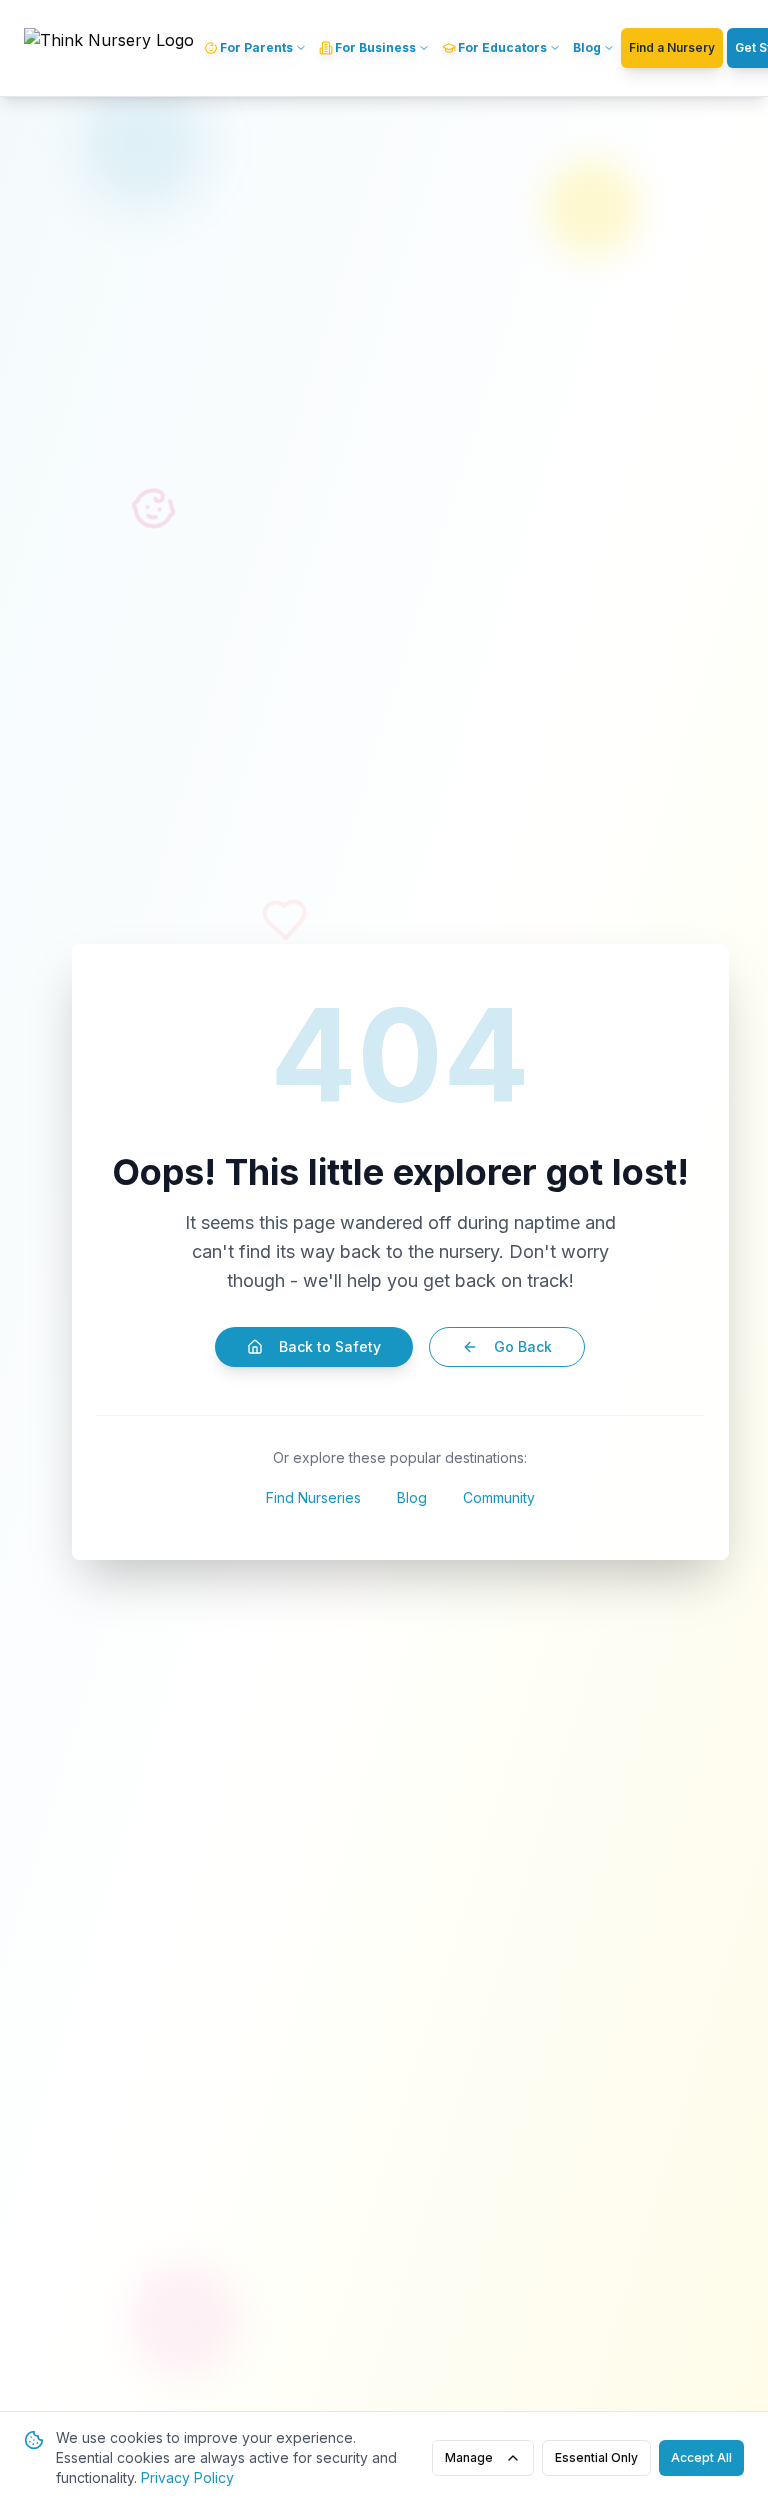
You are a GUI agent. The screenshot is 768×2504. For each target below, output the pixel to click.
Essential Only (596, 2457)
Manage (469, 2457)
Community (499, 1497)
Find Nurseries (313, 1497)
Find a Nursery (672, 47)
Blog (412, 1497)
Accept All (701, 2457)
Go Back (523, 1346)
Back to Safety (330, 1346)
